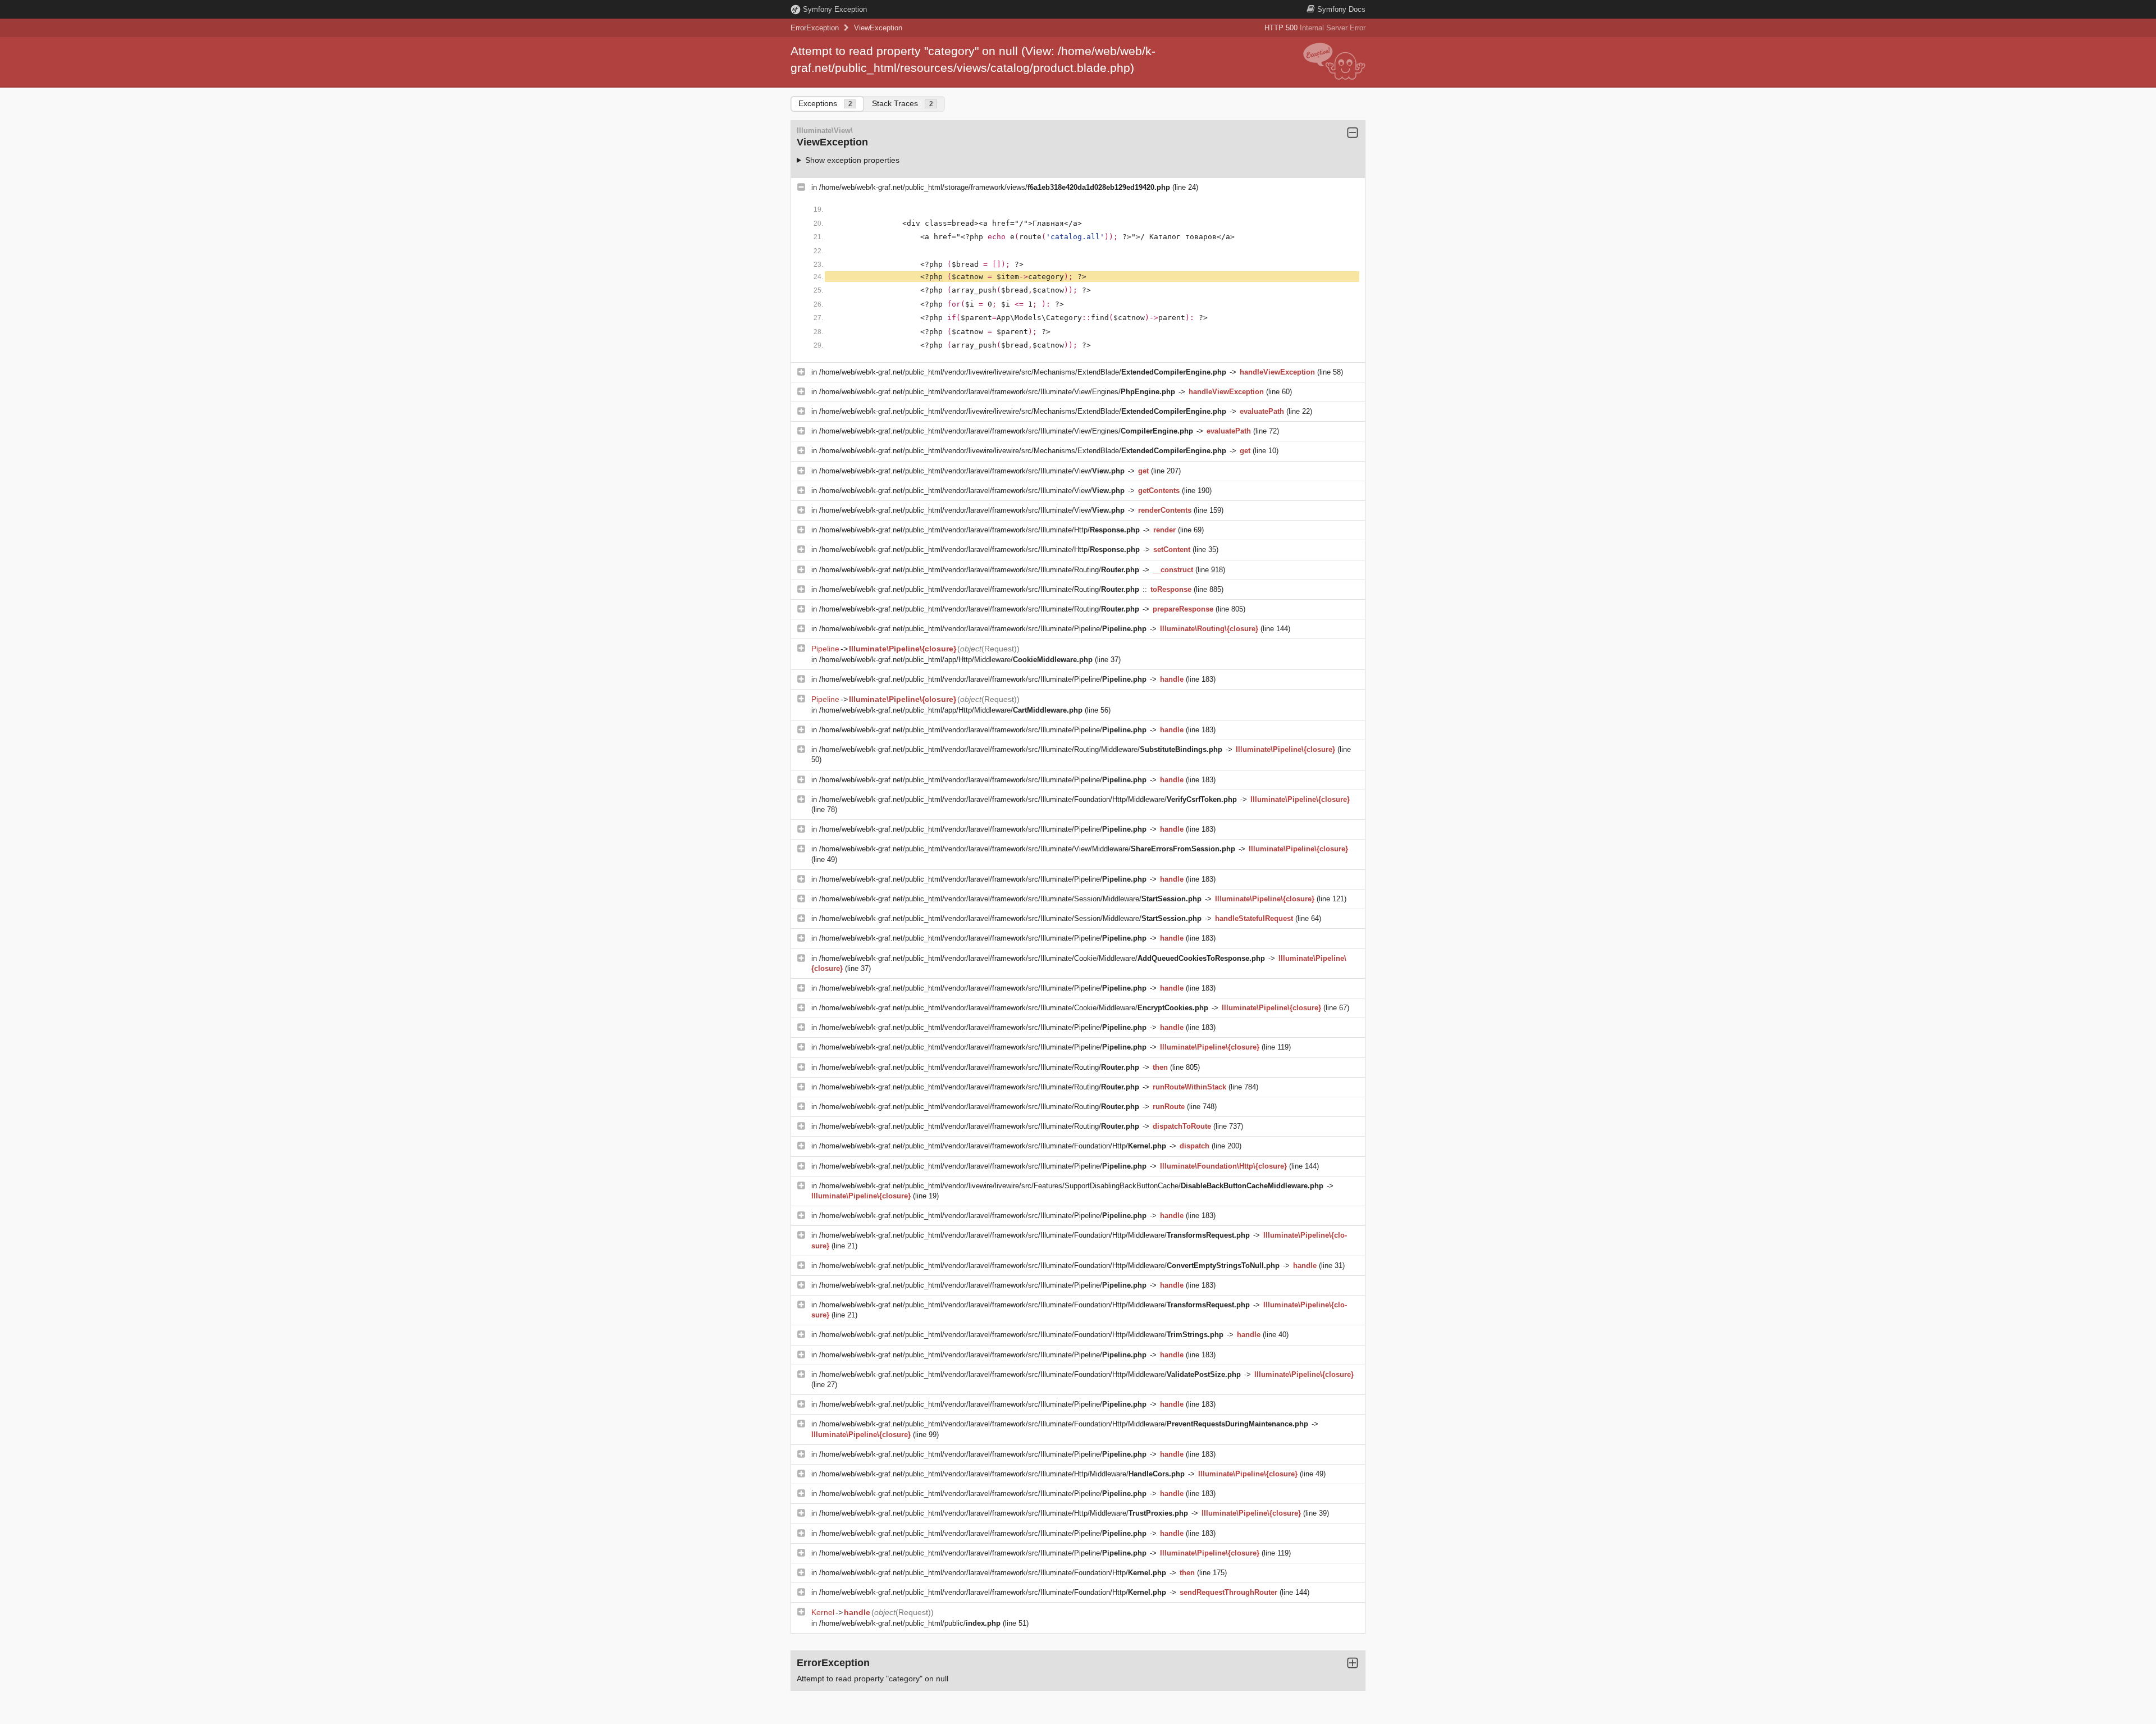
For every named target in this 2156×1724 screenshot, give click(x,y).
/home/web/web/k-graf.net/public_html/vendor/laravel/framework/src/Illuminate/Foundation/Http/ (993, 1146)
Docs (1341, 9)
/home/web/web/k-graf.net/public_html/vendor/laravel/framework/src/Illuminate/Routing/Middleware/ (1021, 749)
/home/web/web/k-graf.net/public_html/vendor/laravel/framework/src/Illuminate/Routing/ (979, 570)
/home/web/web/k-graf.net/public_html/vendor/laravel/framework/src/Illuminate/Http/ (979, 530)
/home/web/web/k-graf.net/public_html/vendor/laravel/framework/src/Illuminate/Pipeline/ (983, 629)
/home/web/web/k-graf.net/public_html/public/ (910, 1623)
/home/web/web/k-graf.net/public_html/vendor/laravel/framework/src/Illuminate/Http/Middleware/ (1002, 1474)
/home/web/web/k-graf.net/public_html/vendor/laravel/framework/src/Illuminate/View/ (972, 471)
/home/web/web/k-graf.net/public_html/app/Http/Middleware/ (956, 660)
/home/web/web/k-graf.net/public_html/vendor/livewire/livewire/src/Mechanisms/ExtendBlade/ (1023, 372)
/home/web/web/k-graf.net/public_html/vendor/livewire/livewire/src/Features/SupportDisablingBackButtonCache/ (1071, 1186)
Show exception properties (852, 160)
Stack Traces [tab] (903, 103)
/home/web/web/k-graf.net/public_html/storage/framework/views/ (995, 187)
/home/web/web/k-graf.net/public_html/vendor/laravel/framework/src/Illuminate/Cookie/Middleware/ (1042, 958)
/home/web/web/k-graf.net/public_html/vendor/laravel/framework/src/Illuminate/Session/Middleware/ (1010, 899)
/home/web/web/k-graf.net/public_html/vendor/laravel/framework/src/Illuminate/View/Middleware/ (1027, 849)
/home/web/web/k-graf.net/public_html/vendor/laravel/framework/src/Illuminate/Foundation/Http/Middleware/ (1028, 799)
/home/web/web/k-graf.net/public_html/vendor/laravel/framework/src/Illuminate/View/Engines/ (997, 392)
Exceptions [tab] (825, 103)
